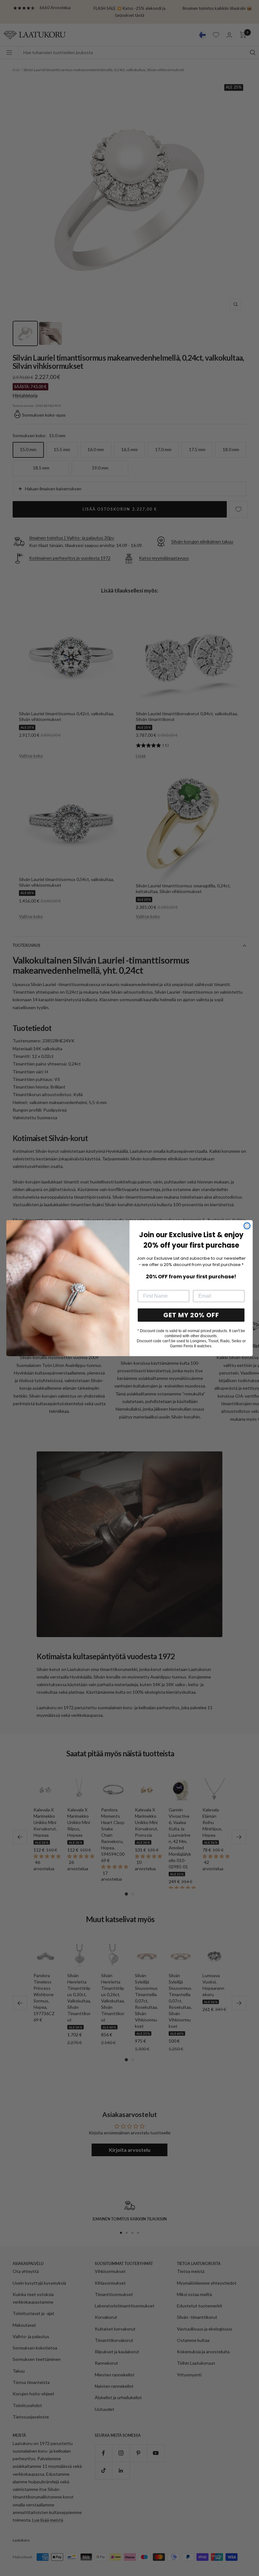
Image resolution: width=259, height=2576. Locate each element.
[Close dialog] (247, 1226)
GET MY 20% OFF (191, 1315)
